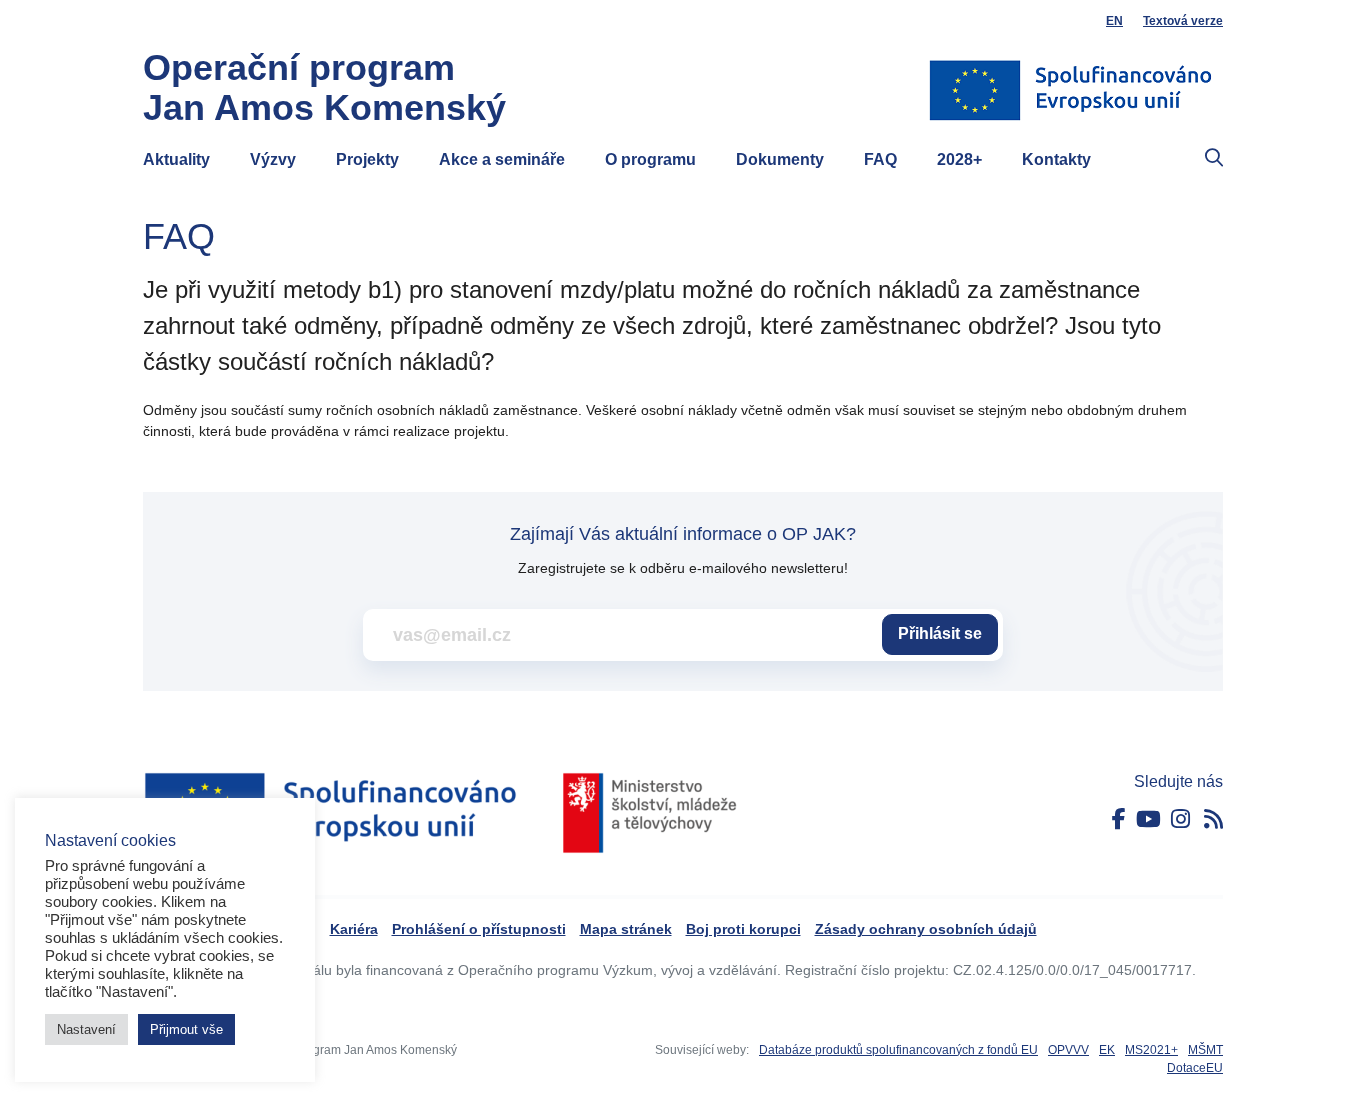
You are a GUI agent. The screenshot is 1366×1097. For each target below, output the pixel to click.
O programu (650, 159)
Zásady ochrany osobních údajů (926, 929)
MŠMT (1205, 1050)
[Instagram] (1180, 819)
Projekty (367, 159)
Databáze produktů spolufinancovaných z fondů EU (898, 1050)
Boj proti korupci (743, 929)
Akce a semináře (502, 159)
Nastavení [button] (86, 1029)
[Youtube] (1148, 819)
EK (1107, 1050)
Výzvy (273, 159)
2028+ (959, 159)
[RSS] (1213, 819)
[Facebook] (1119, 819)
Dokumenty (780, 159)
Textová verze (1183, 21)
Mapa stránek (626, 929)
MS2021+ (1151, 1050)
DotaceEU (1195, 1068)
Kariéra (354, 929)
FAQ (880, 159)
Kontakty (1056, 159)
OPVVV (1068, 1050)
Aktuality (176, 159)
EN (1114, 21)
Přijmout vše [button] (186, 1029)
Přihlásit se (940, 633)
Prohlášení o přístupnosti (479, 929)
